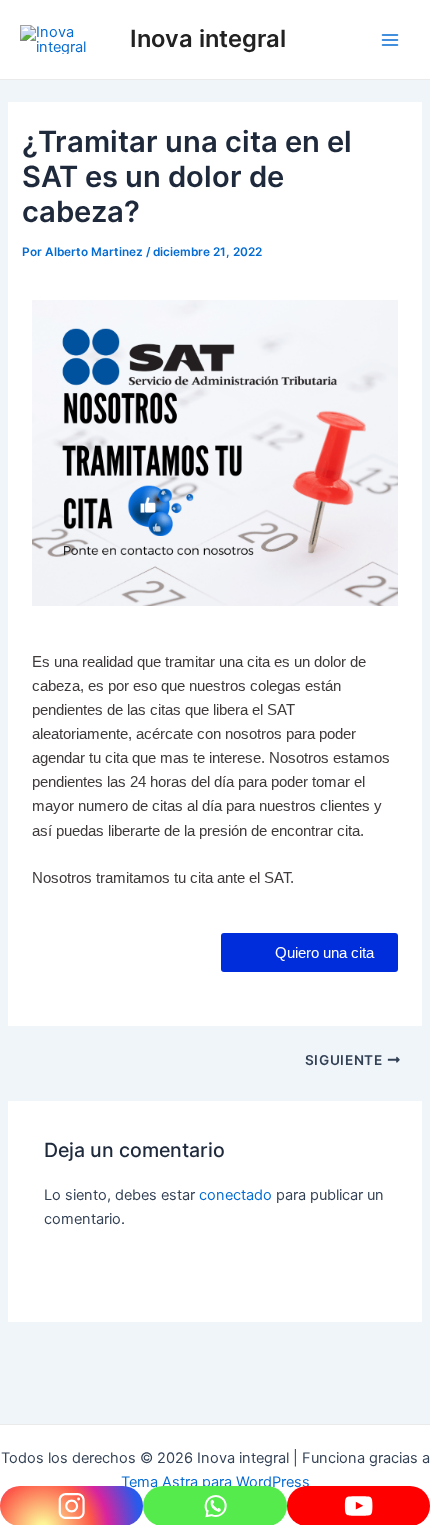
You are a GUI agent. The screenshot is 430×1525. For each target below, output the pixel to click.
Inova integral (208, 38)
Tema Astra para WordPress (215, 1482)
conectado (235, 1195)
